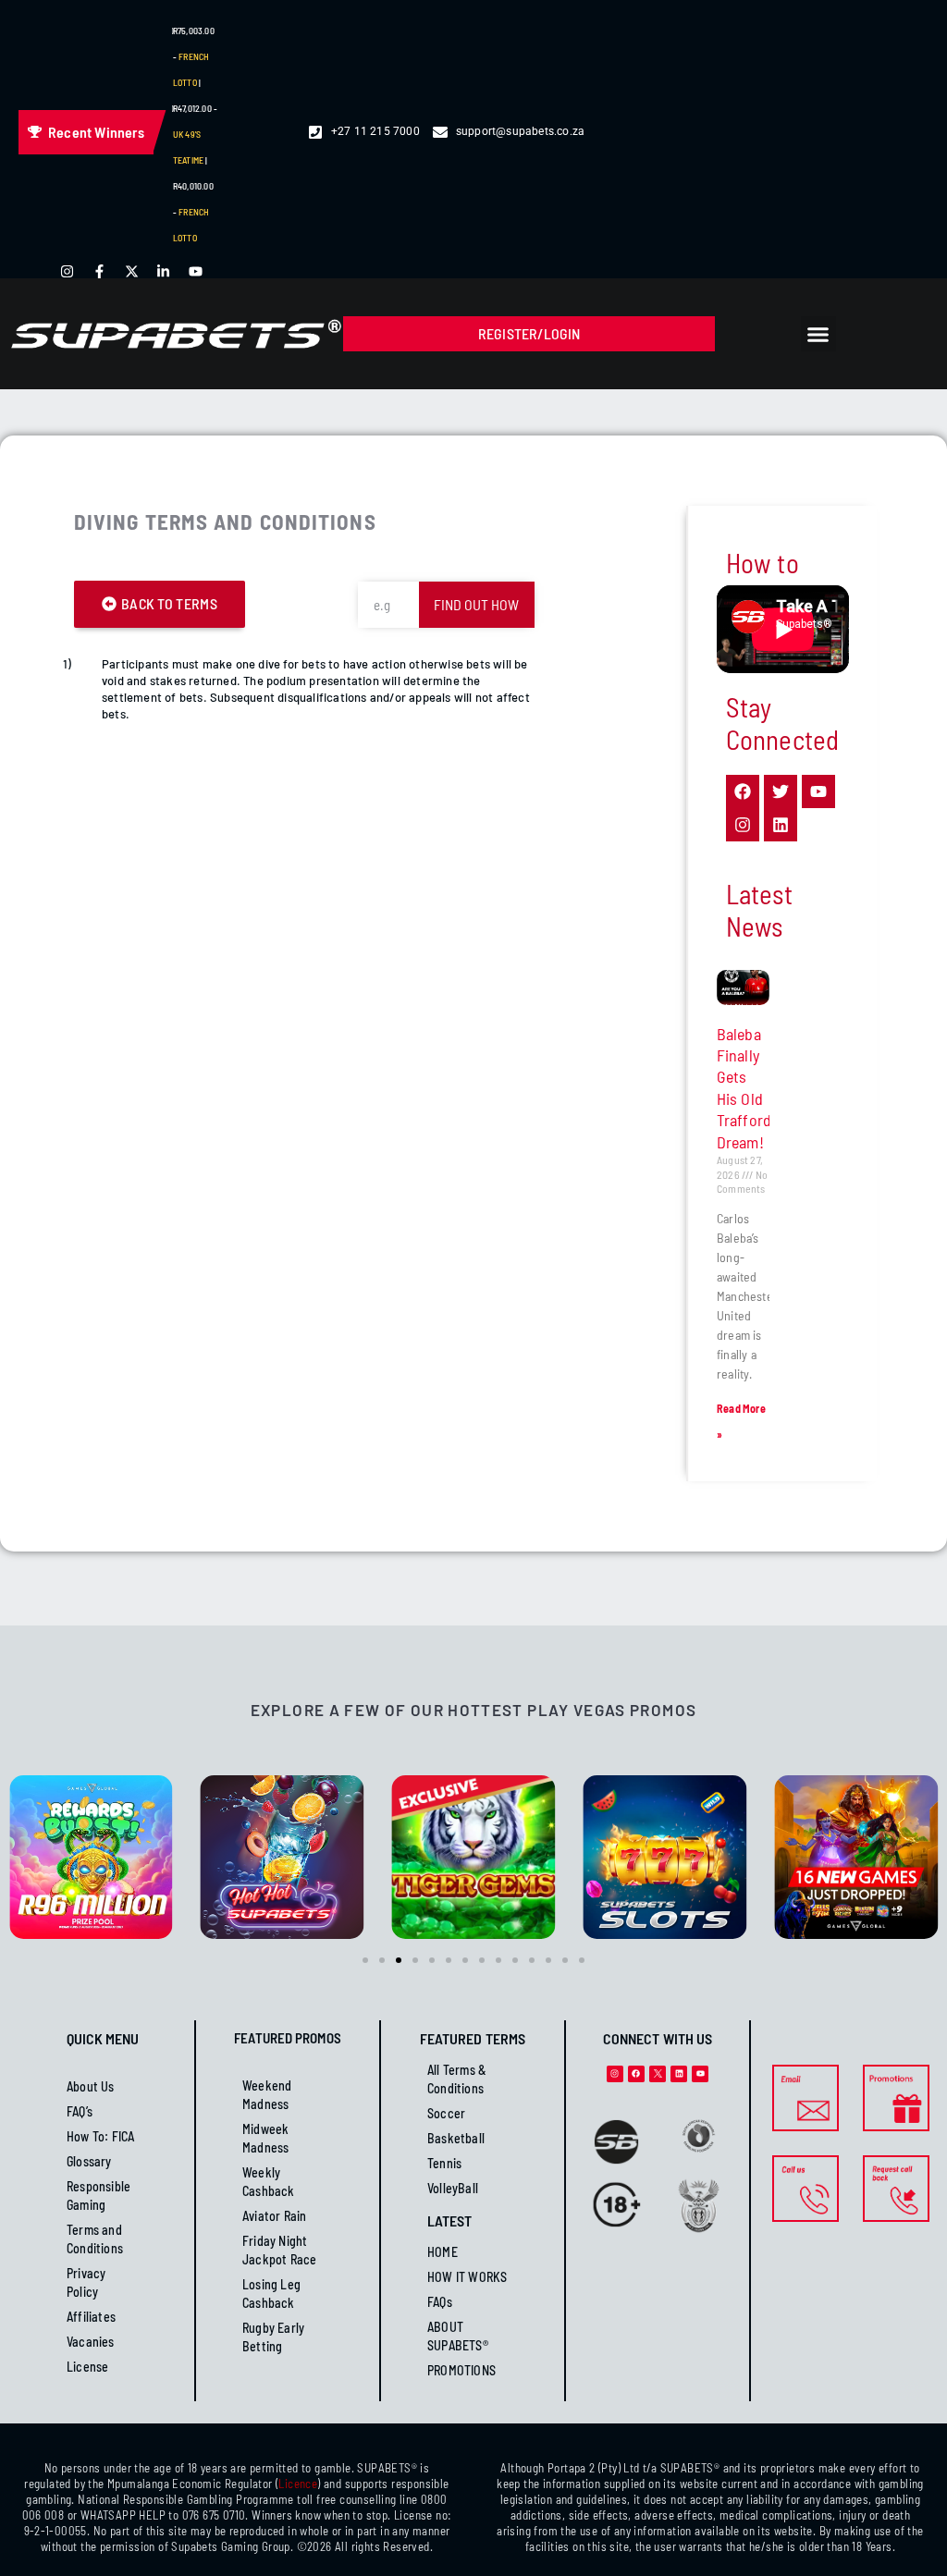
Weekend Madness (267, 2095)
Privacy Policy (86, 2282)
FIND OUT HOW (476, 604)
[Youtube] (700, 2074)
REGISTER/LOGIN (529, 333)
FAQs (440, 2302)
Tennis (444, 2163)
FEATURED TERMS (473, 2038)
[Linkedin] (679, 2074)
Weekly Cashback (269, 2182)
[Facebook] (636, 2074)
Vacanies (91, 2342)
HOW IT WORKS (467, 2277)
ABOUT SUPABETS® (458, 2336)
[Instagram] (615, 2074)
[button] (818, 334)
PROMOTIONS (461, 2370)
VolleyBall (453, 2188)
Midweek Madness (265, 2138)
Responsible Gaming (98, 2196)
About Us (91, 2086)
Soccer (446, 2113)
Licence (298, 2484)
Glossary (89, 2161)
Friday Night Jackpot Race (279, 2250)
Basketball (456, 2138)
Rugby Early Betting (273, 2337)
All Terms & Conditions (457, 2079)
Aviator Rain (274, 2216)
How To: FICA (100, 2136)
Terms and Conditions (95, 2239)
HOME (443, 2252)
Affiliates (91, 2317)
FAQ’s (80, 2111)
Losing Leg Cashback (271, 2294)
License (87, 2367)
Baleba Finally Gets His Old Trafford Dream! (744, 1088)
